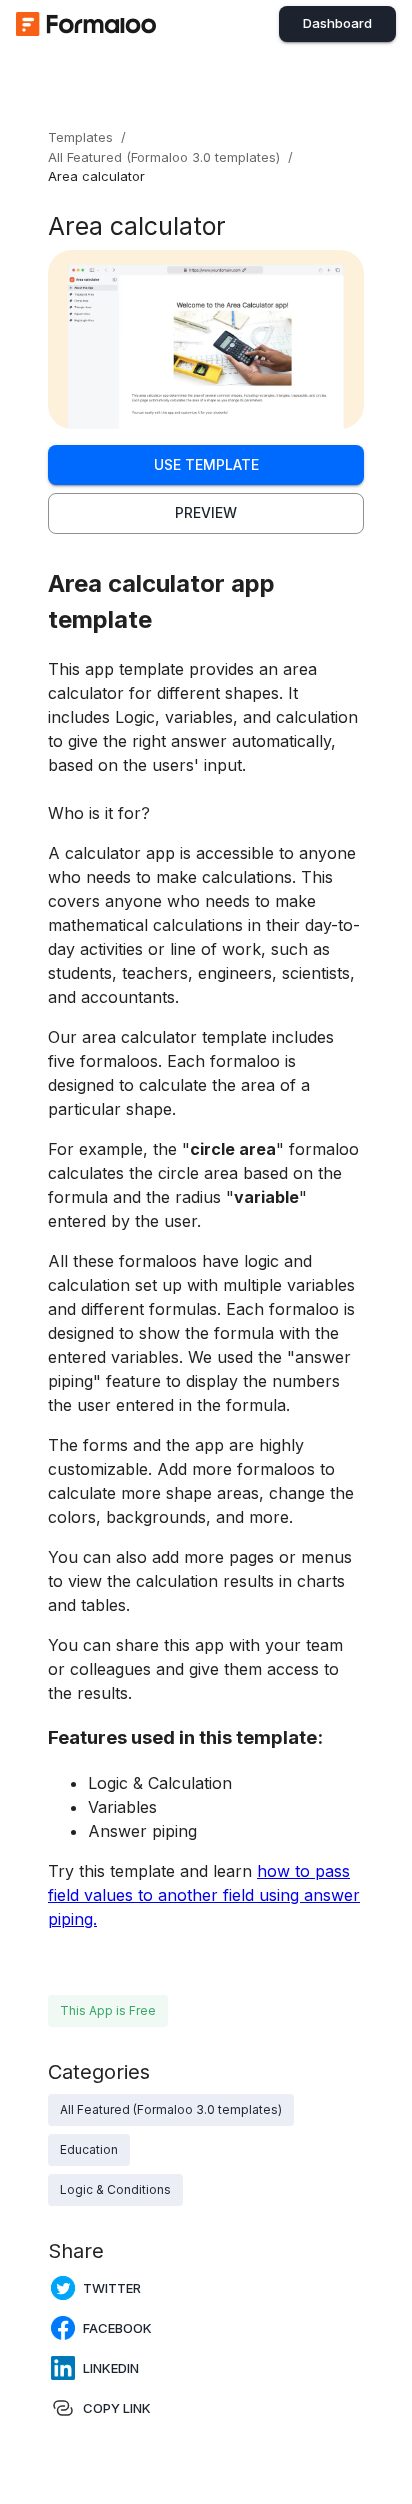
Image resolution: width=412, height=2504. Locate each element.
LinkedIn (111, 2368)
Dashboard (337, 23)
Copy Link (117, 2408)
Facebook (117, 2328)
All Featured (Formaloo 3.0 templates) (164, 157)
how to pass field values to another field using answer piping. (204, 1895)
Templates (80, 137)
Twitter (112, 2288)
